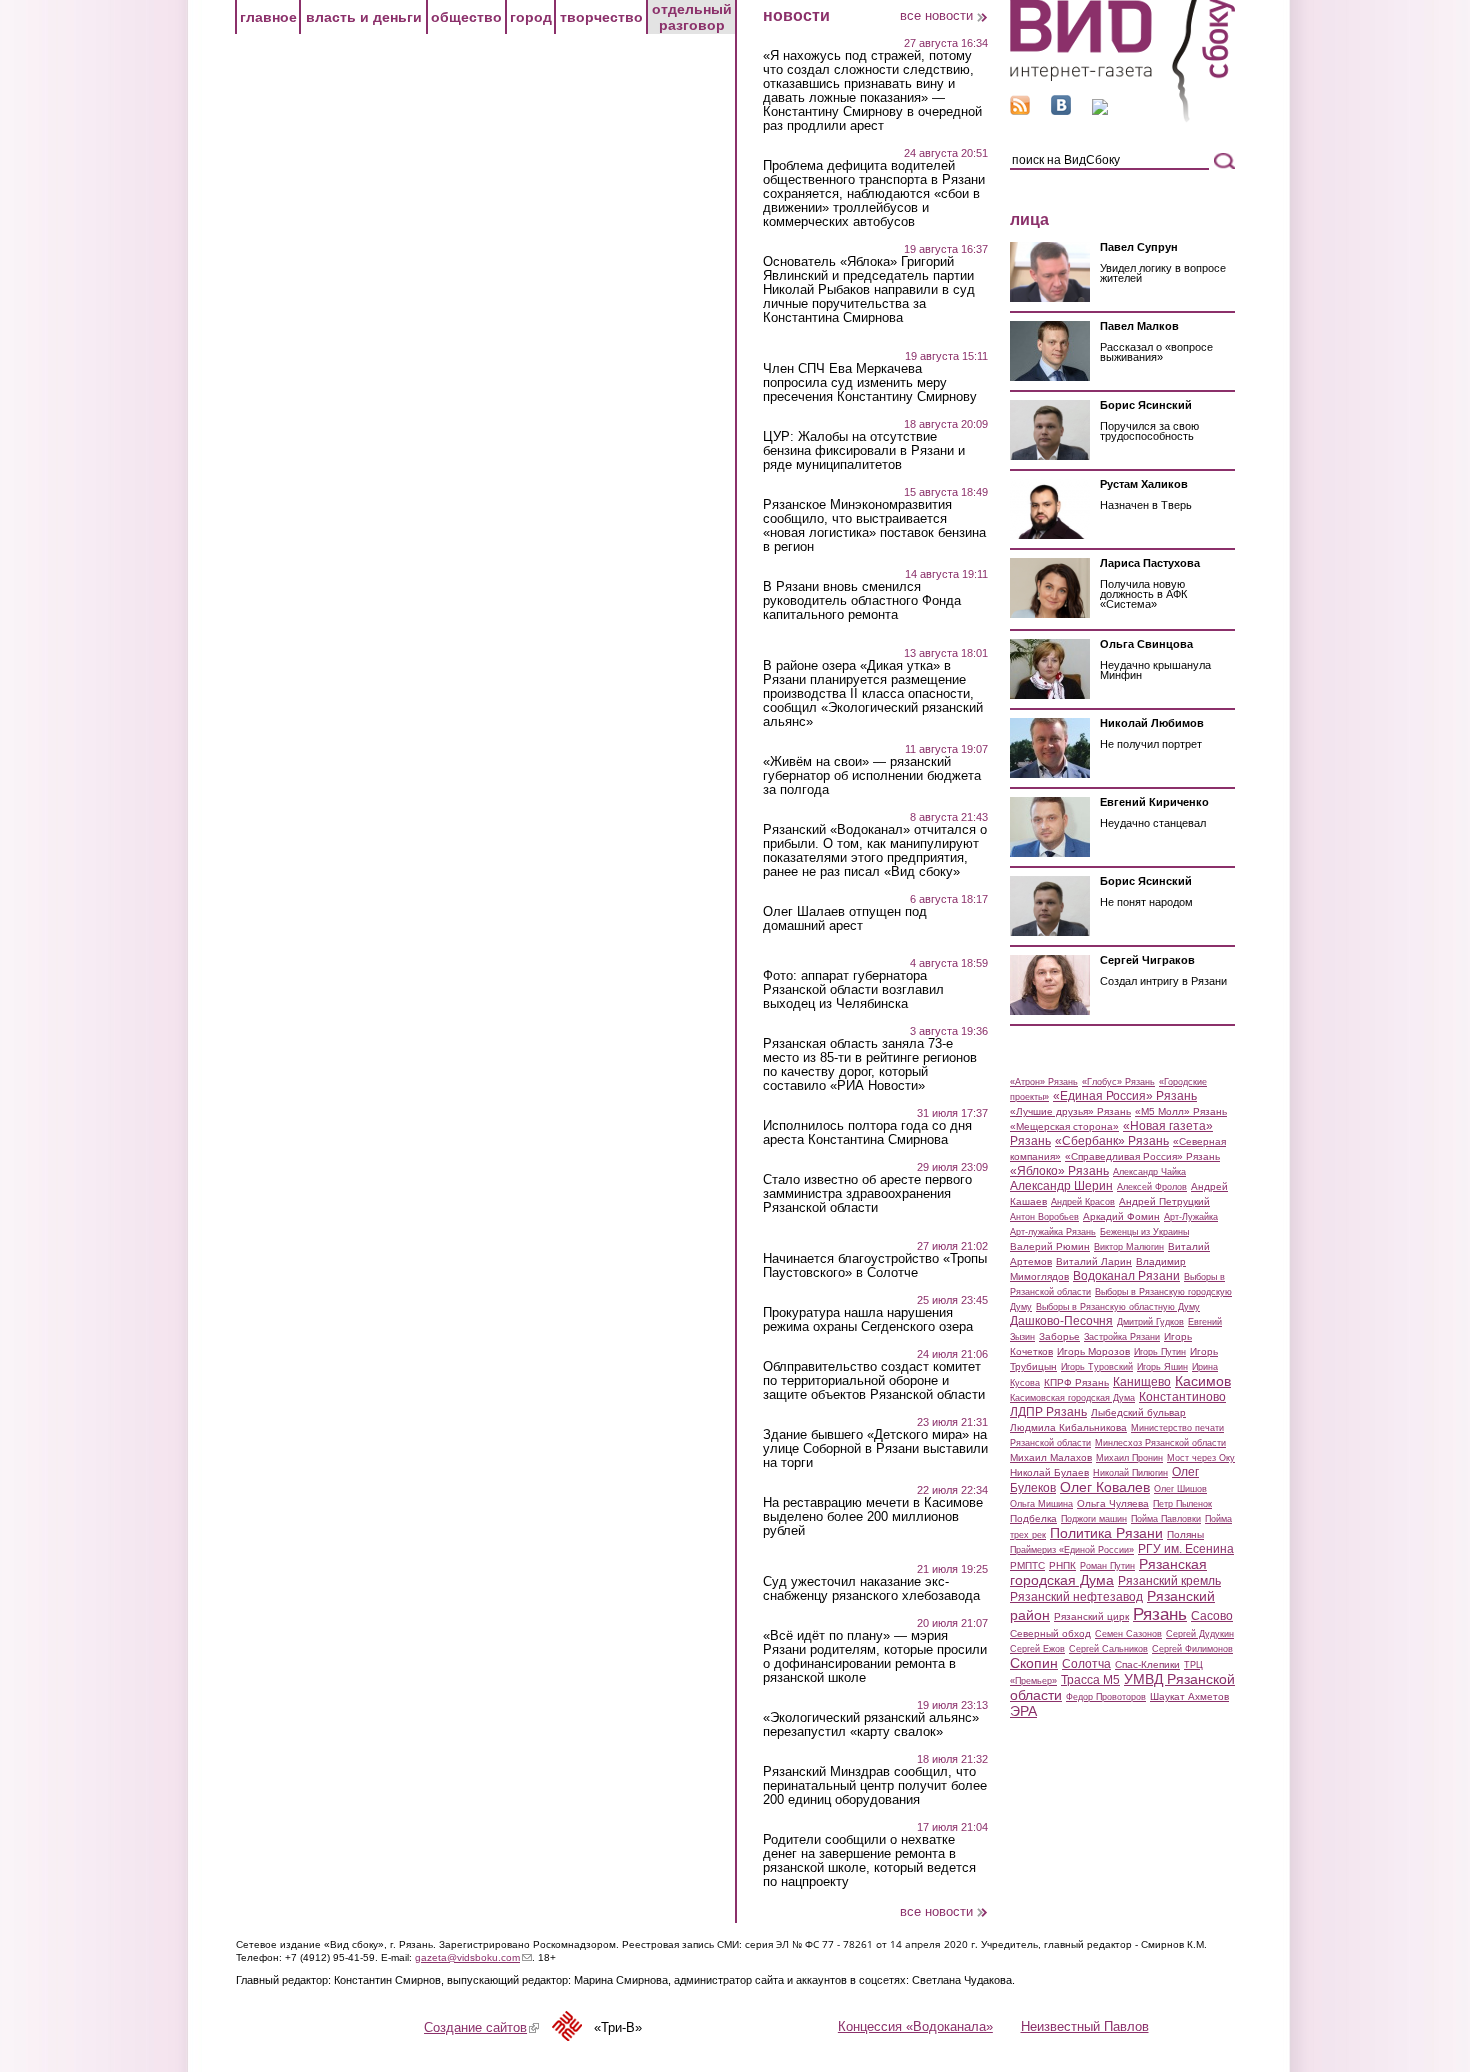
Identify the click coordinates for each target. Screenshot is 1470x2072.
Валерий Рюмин (1050, 1246)
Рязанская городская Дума (1108, 1572)
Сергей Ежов (1037, 1649)
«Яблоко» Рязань (1059, 1171)
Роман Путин (1107, 1566)
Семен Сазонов (1128, 1634)
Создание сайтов (481, 2027)
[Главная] (1122, 118)
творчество (601, 17)
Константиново (1182, 1397)
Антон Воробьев (1044, 1217)
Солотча (1086, 1664)
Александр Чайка (1149, 1172)
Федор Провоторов (1106, 1697)
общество (466, 17)
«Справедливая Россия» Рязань (1142, 1156)
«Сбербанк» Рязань (1112, 1141)
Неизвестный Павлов (1085, 2026)
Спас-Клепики (1147, 1664)
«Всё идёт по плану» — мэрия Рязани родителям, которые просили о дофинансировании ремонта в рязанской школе (875, 1657)
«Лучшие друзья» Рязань (1070, 1111)
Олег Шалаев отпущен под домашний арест (845, 919)
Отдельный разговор (692, 17)
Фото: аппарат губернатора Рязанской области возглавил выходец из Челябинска (853, 990)
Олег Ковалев (1105, 1487)
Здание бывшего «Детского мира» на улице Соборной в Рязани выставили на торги (875, 1449)
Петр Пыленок (1182, 1504)
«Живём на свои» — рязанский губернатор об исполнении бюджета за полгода (872, 776)
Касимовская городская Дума (1072, 1398)
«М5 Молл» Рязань (1181, 1111)
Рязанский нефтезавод (1076, 1597)
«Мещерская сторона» (1064, 1126)
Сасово (1212, 1616)
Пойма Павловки (1166, 1519)
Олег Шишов (1180, 1489)
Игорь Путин (1160, 1352)
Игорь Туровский (1097, 1367)
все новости (936, 15)
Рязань (1160, 1614)
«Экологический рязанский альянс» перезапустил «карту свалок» (871, 1725)
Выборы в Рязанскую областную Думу (1118, 1307)
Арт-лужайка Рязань (1053, 1232)
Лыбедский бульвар (1138, 1412)
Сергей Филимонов (1192, 1649)
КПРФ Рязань (1076, 1382)
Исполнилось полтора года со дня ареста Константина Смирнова (867, 1133)
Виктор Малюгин (1129, 1247)
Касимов (1203, 1381)
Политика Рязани (1106, 1533)
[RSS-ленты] (1020, 110)
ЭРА (1023, 1711)
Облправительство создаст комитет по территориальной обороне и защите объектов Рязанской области (874, 1381)
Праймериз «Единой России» (1072, 1550)
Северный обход (1050, 1633)
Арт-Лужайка (1191, 1217)
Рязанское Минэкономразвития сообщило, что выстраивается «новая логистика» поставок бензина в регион (874, 526)
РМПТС (1027, 1565)
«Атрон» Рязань (1044, 1082)
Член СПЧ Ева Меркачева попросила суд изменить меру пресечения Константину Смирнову (870, 383)
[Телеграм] (1100, 110)
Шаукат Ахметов (1189, 1696)
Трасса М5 (1090, 1680)
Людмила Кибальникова (1068, 1427)
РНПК (1062, 1565)
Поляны (1185, 1534)
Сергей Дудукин (1200, 1634)
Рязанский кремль (1169, 1581)
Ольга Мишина (1041, 1504)
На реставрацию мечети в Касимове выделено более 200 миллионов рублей (873, 1517)
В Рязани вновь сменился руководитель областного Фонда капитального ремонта (862, 601)
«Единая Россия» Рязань (1125, 1096)
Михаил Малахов (1051, 1457)
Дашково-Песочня (1061, 1321)
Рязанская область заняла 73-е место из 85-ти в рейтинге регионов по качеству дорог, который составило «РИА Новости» (870, 1065)
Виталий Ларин (1094, 1261)
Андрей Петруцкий (1164, 1201)
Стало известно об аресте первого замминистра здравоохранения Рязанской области (867, 1194)
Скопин (1034, 1663)
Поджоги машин (1094, 1519)
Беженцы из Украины (1144, 1232)
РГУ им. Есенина (1186, 1549)
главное (268, 17)
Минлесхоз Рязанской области (1160, 1443)
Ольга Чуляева (1113, 1503)
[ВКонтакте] (1061, 110)
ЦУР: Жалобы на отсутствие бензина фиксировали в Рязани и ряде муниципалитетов (864, 451)
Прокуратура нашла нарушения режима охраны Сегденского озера (868, 1320)
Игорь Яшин (1162, 1367)
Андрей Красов (1083, 1202)
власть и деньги (364, 17)
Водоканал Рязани (1126, 1276)
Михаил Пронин (1129, 1458)
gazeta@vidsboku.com (473, 1957)
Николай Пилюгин (1130, 1473)
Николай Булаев (1049, 1472)
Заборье (1059, 1336)
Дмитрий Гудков (1150, 1322)
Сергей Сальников (1108, 1649)
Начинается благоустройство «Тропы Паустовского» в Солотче (875, 1266)
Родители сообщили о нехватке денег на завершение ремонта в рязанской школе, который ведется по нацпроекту (869, 1861)
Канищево (1142, 1382)
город (531, 17)
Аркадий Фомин (1121, 1216)
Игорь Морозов (1093, 1351)
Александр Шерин (1061, 1186)
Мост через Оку (1201, 1458)
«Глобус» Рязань (1118, 1082)
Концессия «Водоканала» (915, 2026)
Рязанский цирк (1091, 1616)
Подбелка (1033, 1518)
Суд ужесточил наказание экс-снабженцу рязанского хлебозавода (871, 1589)
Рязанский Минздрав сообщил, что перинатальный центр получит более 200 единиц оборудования (875, 1786)
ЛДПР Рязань (1048, 1412)
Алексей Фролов (1152, 1187)
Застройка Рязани (1122, 1337)
